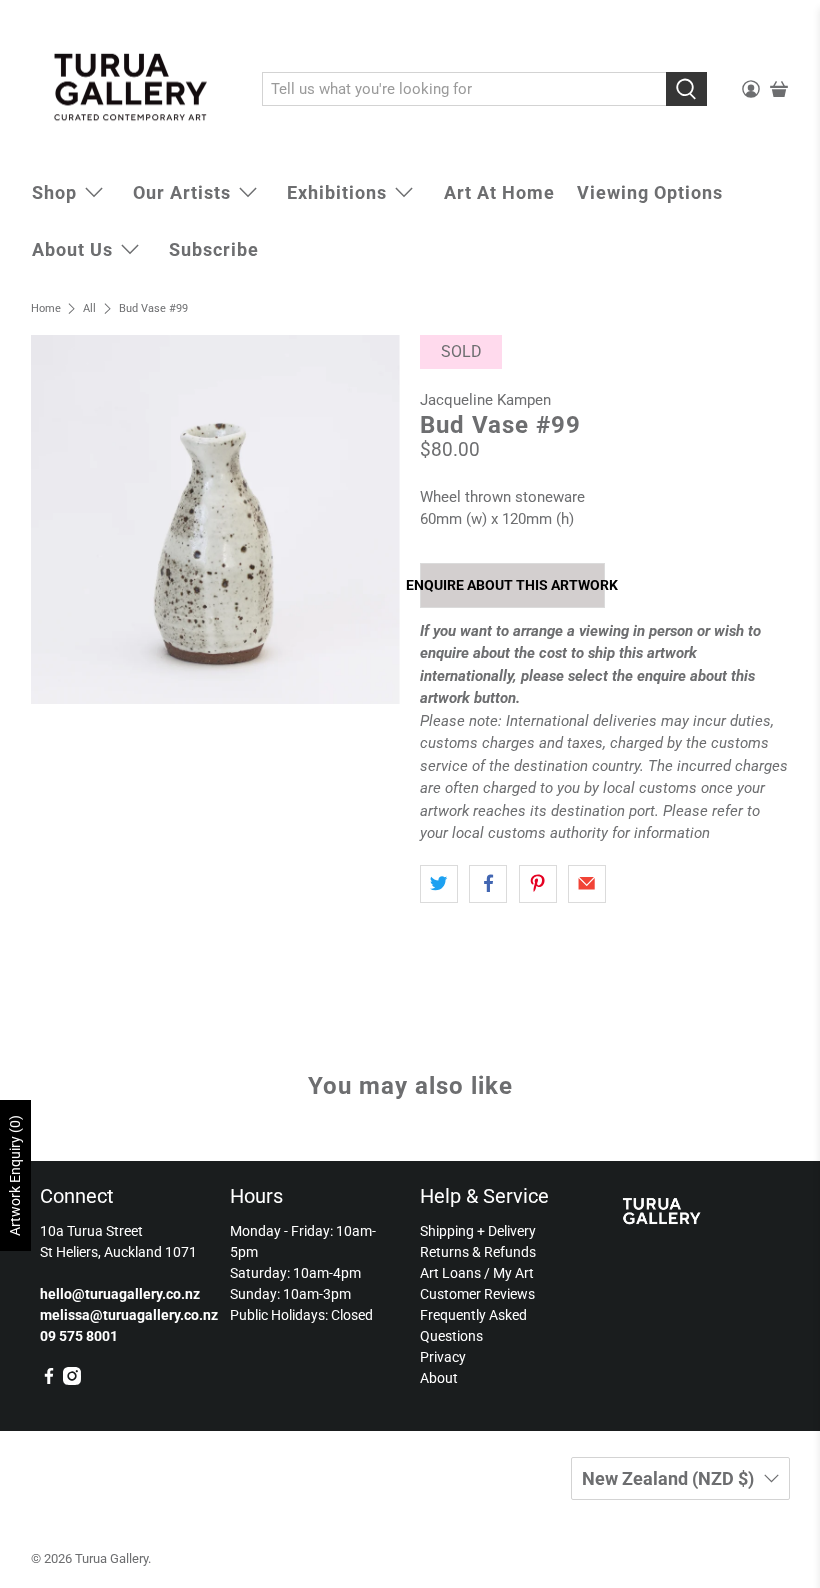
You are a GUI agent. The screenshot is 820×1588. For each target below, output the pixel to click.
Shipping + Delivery (478, 1231)
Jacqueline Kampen (485, 400)
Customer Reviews (477, 1294)
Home (46, 308)
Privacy (443, 1357)
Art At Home (499, 192)
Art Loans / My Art (477, 1273)
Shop (54, 192)
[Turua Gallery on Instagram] (72, 1380)
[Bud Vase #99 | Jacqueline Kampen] (216, 519)
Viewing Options (650, 192)
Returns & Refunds (478, 1252)
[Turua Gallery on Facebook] (49, 1380)
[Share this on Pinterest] (538, 884)
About (439, 1378)
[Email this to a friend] (587, 884)
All (89, 308)
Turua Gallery (111, 1558)
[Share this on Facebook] (488, 884)
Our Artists (182, 192)
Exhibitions (337, 192)
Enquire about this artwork (512, 585)
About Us (72, 249)
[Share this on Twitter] (439, 884)
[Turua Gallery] (132, 90)
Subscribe (214, 249)
